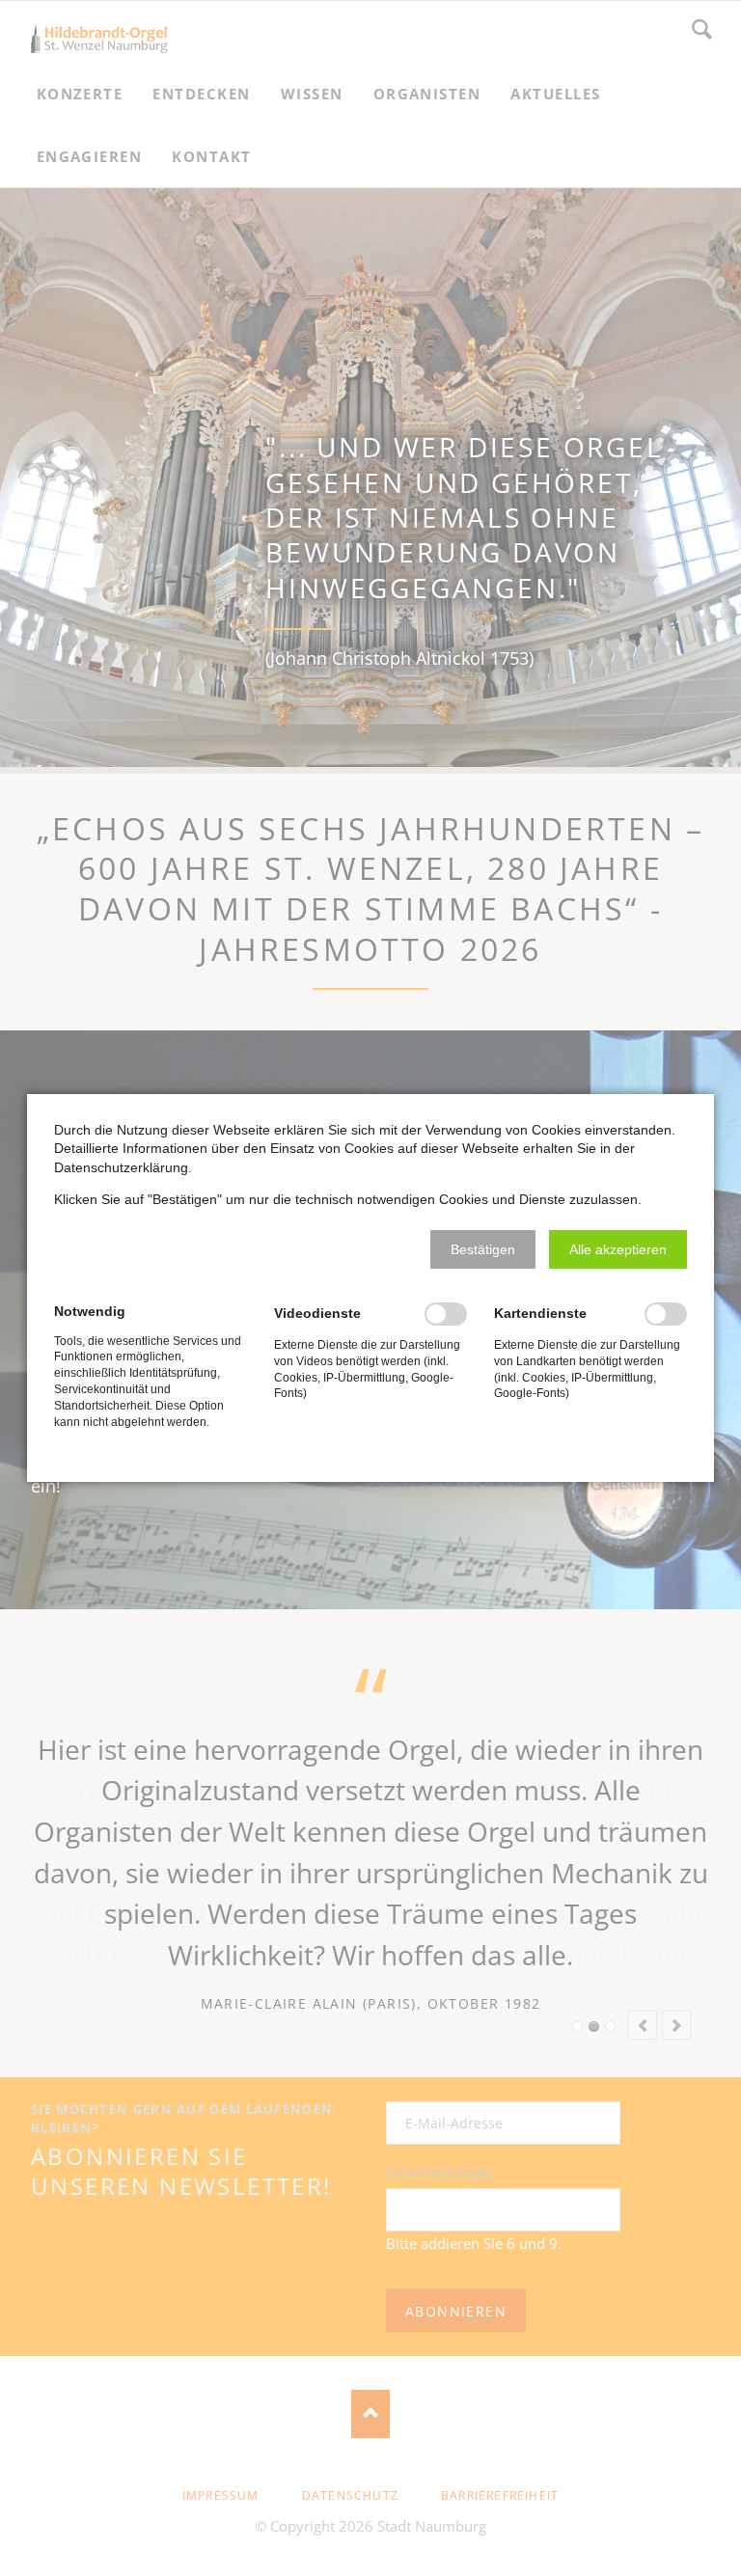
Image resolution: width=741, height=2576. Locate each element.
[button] (483, 1249)
